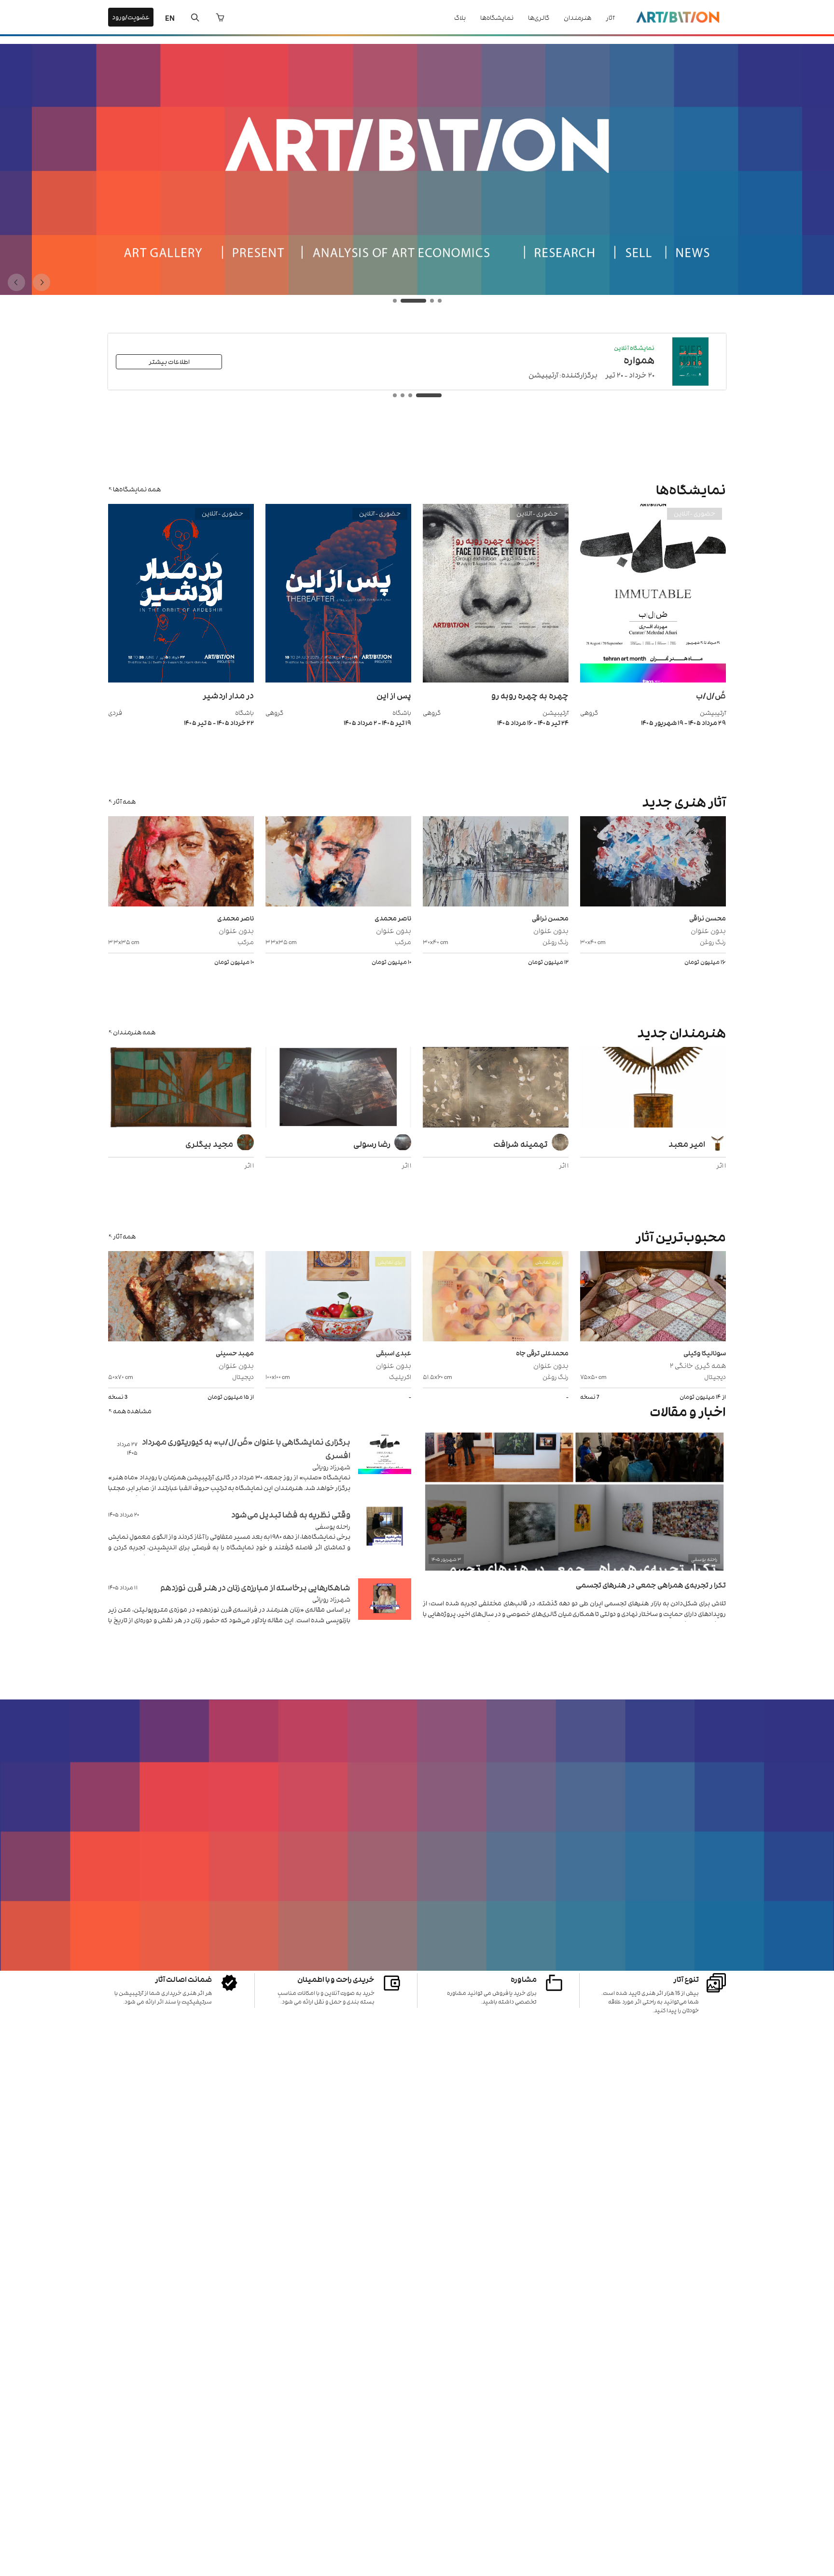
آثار (610, 17)
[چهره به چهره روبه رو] (496, 680)
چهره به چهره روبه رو (530, 695)
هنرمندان (577, 17)
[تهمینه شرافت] (496, 1088)
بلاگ (460, 17)
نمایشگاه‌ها (497, 17)
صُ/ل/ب (711, 695)
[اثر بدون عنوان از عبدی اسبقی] (338, 1297)
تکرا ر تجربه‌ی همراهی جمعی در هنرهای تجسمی (651, 1584)
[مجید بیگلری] (181, 1088)
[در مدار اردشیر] (181, 680)
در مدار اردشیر (228, 695)
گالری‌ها (539, 17)
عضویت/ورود (131, 17)
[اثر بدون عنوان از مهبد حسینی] (181, 1297)
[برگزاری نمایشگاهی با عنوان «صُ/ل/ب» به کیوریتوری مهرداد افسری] (385, 1465)
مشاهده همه (132, 1411)
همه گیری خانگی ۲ (698, 1365)
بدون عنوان (708, 930)
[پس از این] (338, 680)
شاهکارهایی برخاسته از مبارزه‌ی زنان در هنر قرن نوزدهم (255, 1587)
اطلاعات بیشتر (169, 361)
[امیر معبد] (653, 1088)
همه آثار (124, 801)
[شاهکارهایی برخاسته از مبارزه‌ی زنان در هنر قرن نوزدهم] (385, 1611)
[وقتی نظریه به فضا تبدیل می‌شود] (385, 1538)
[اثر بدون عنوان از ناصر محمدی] (338, 863)
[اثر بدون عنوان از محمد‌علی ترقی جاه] (496, 1297)
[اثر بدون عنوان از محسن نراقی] (653, 863)
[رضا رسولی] (338, 1088)
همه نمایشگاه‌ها (137, 489)
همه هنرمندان (134, 1032)
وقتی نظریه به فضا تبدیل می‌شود (291, 1514)
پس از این (394, 695)
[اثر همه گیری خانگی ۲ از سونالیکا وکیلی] (653, 1297)
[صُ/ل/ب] (653, 680)
